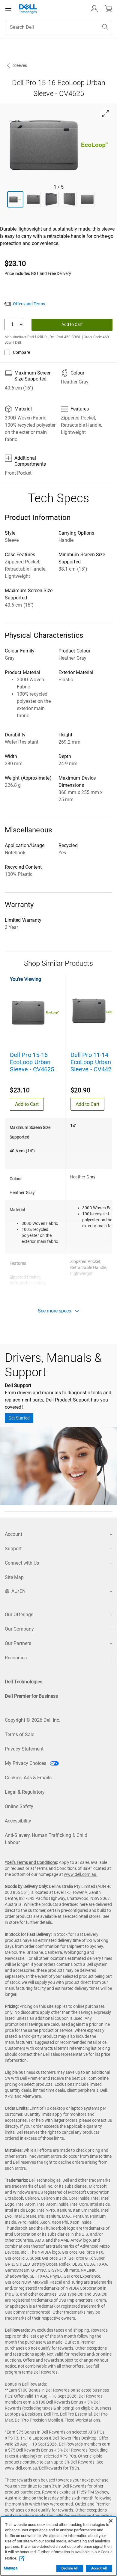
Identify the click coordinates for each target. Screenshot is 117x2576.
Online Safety (19, 1806)
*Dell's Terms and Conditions (31, 1862)
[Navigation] (8, 9)
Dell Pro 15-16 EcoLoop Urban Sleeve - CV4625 (32, 1062)
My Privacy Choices (26, 1763)
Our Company (19, 1629)
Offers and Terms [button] (29, 304)
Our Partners (18, 1643)
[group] (59, 144)
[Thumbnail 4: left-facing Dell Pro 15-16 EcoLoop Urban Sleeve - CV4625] (69, 199)
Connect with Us (22, 1563)
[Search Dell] (105, 27)
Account (13, 1534)
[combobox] (58, 27)
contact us (102, 2120)
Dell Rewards (46, 2372)
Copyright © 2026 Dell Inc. (33, 1720)
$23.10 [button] (15, 264)
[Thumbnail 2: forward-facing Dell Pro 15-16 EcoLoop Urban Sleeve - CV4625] (33, 199)
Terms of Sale (19, 1734)
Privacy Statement (24, 1749)
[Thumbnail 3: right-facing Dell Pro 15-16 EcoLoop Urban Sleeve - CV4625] (51, 199)
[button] (94, 9)
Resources (16, 1658)
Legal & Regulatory (25, 1792)
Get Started (19, 1418)
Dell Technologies (24, 1682)
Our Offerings (19, 1615)
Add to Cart (72, 324)
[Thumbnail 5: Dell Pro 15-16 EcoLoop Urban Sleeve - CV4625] (87, 199)
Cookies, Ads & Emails (28, 1778)
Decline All (70, 2568)
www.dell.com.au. (81, 1874)
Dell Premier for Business (31, 1696)
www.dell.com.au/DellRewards (33, 2468)
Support (13, 1549)
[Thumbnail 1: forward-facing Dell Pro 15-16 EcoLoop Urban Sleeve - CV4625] (15, 199)
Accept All (99, 2568)
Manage (11, 2568)
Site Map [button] (14, 1577)
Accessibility (18, 1821)
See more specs (54, 1311)
